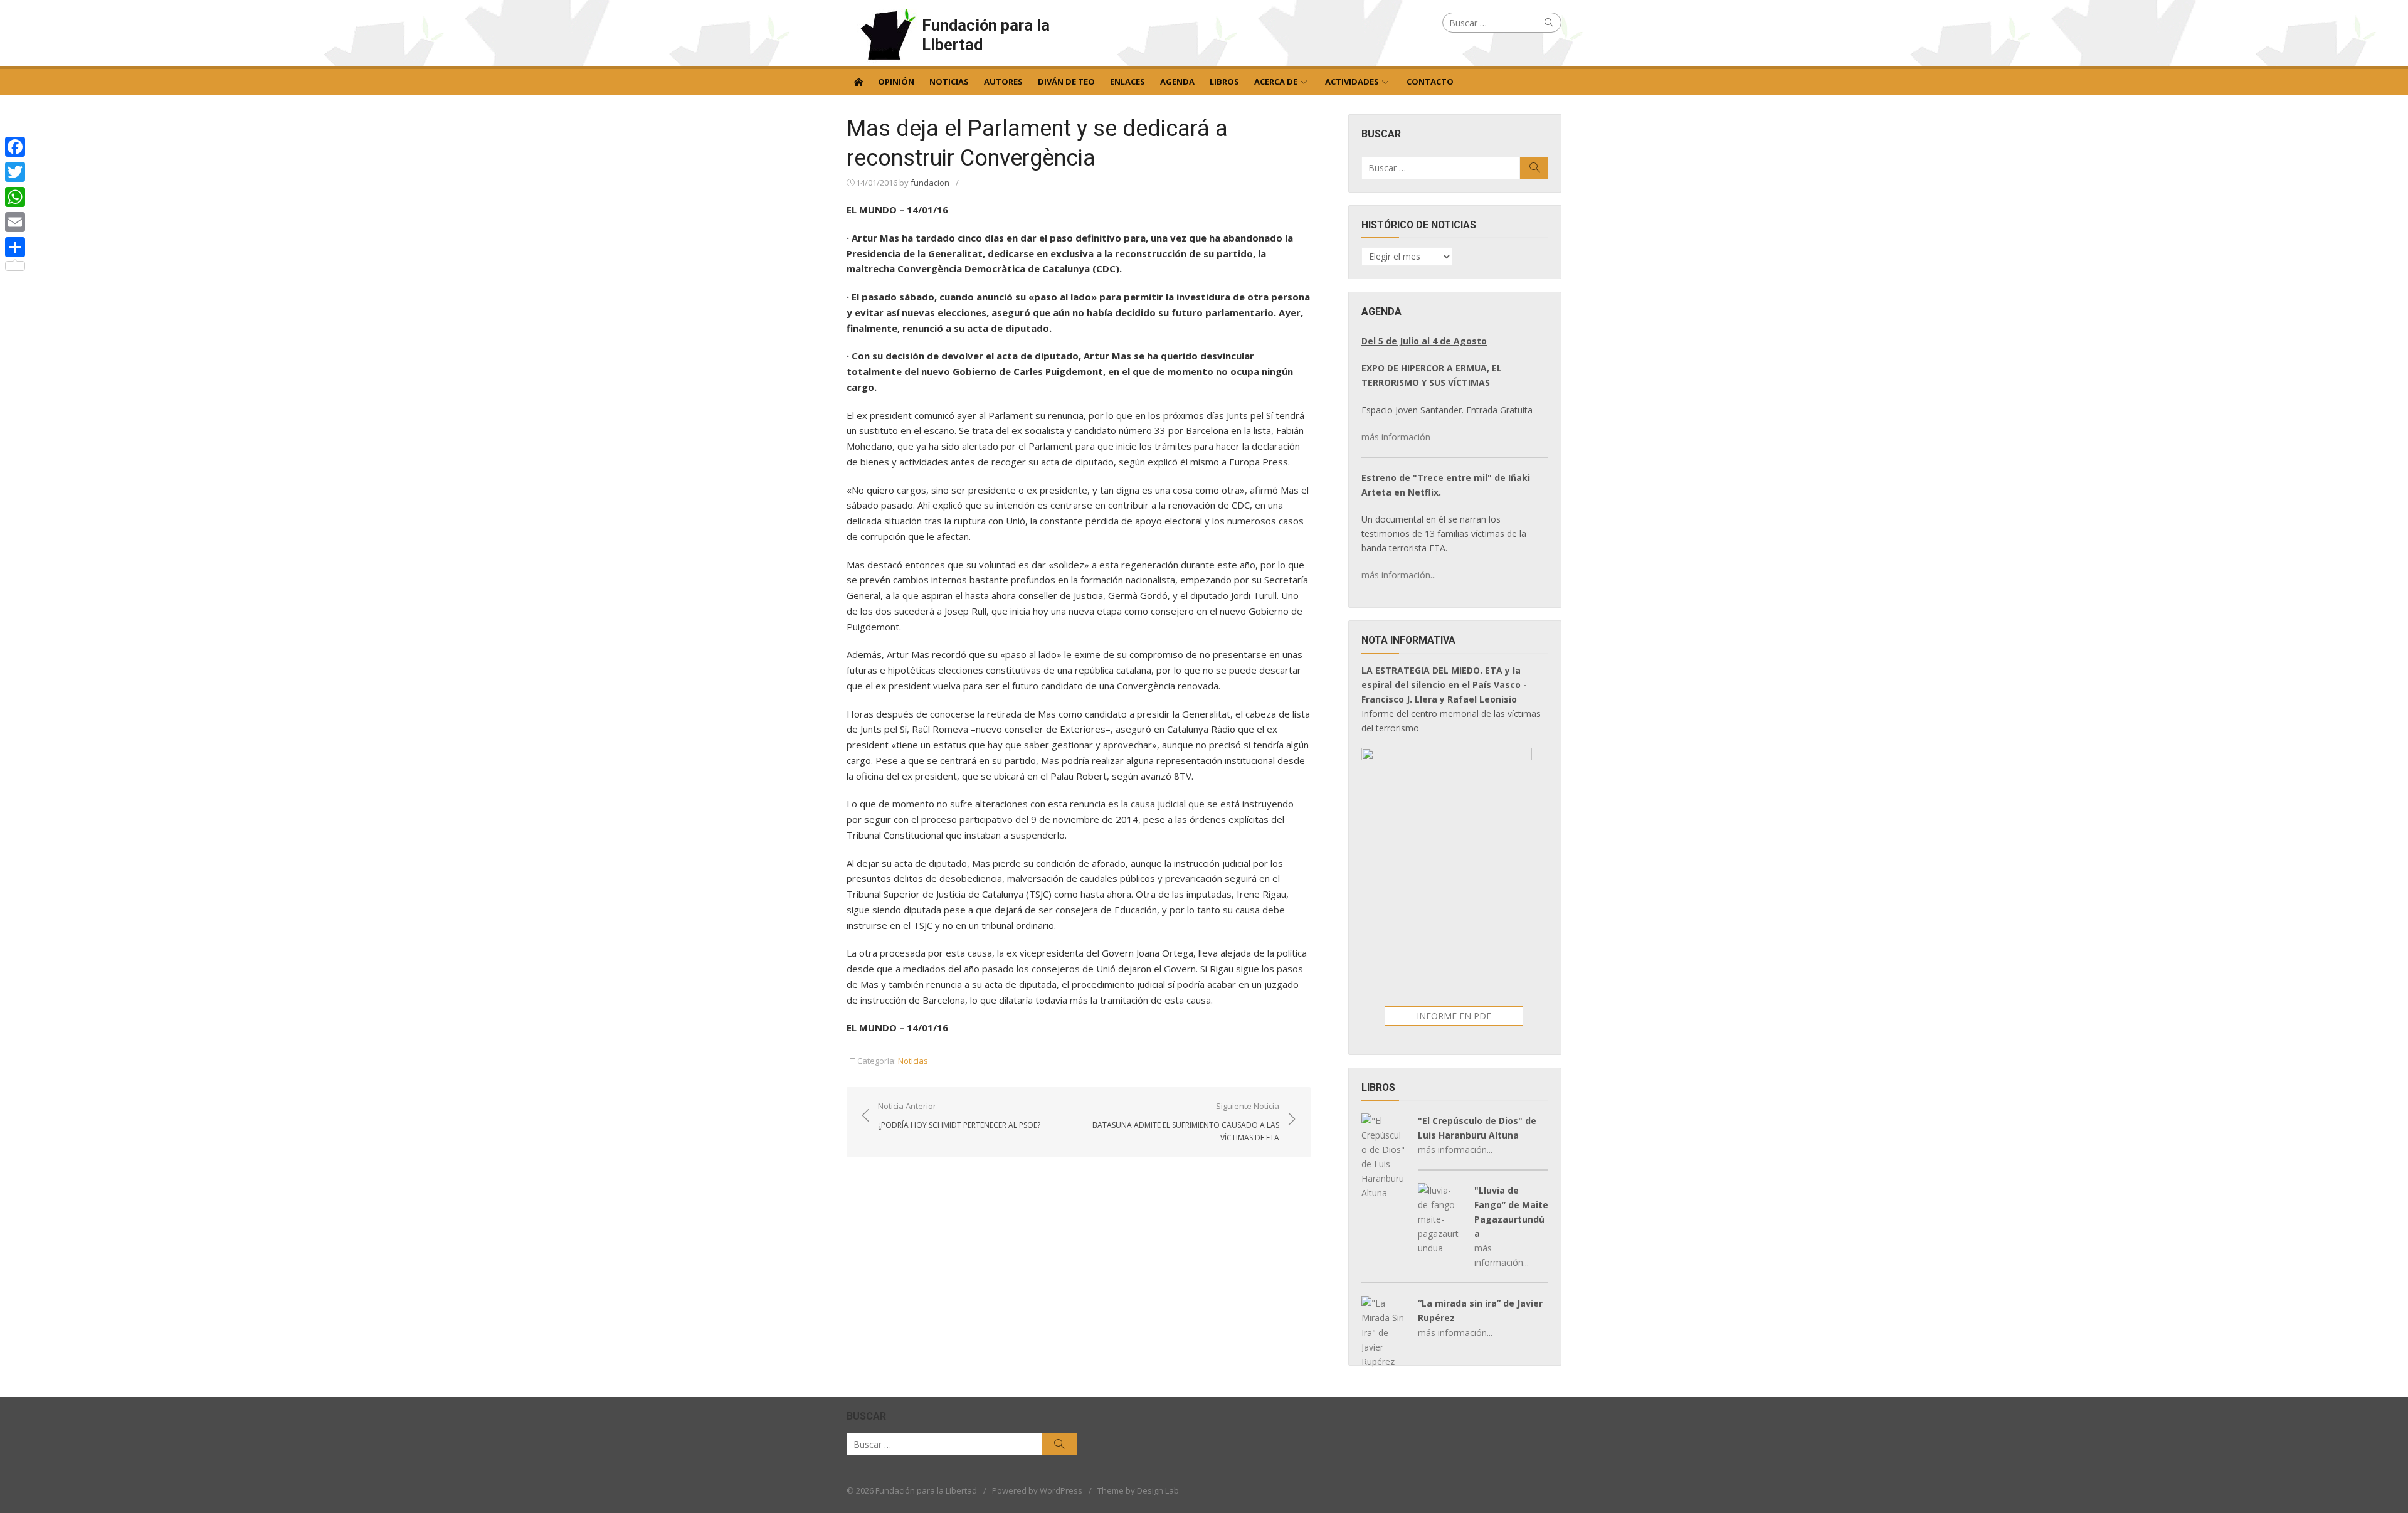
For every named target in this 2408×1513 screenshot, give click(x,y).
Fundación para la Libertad (986, 35)
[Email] (15, 222)
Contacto (1430, 82)
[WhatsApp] (15, 197)
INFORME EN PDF (1454, 1016)
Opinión (896, 82)
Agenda (1177, 82)
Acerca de (1276, 82)
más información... (1399, 575)
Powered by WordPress (1037, 1490)
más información (1396, 437)
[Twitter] (15, 172)
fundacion (930, 183)
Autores (1003, 82)
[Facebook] (15, 147)
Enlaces (1127, 82)
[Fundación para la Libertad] (858, 81)
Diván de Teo (1066, 82)
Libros (1224, 82)
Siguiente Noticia (1186, 1122)
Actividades (1352, 82)
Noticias (949, 82)
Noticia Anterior (959, 1115)
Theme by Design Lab (1138, 1490)
